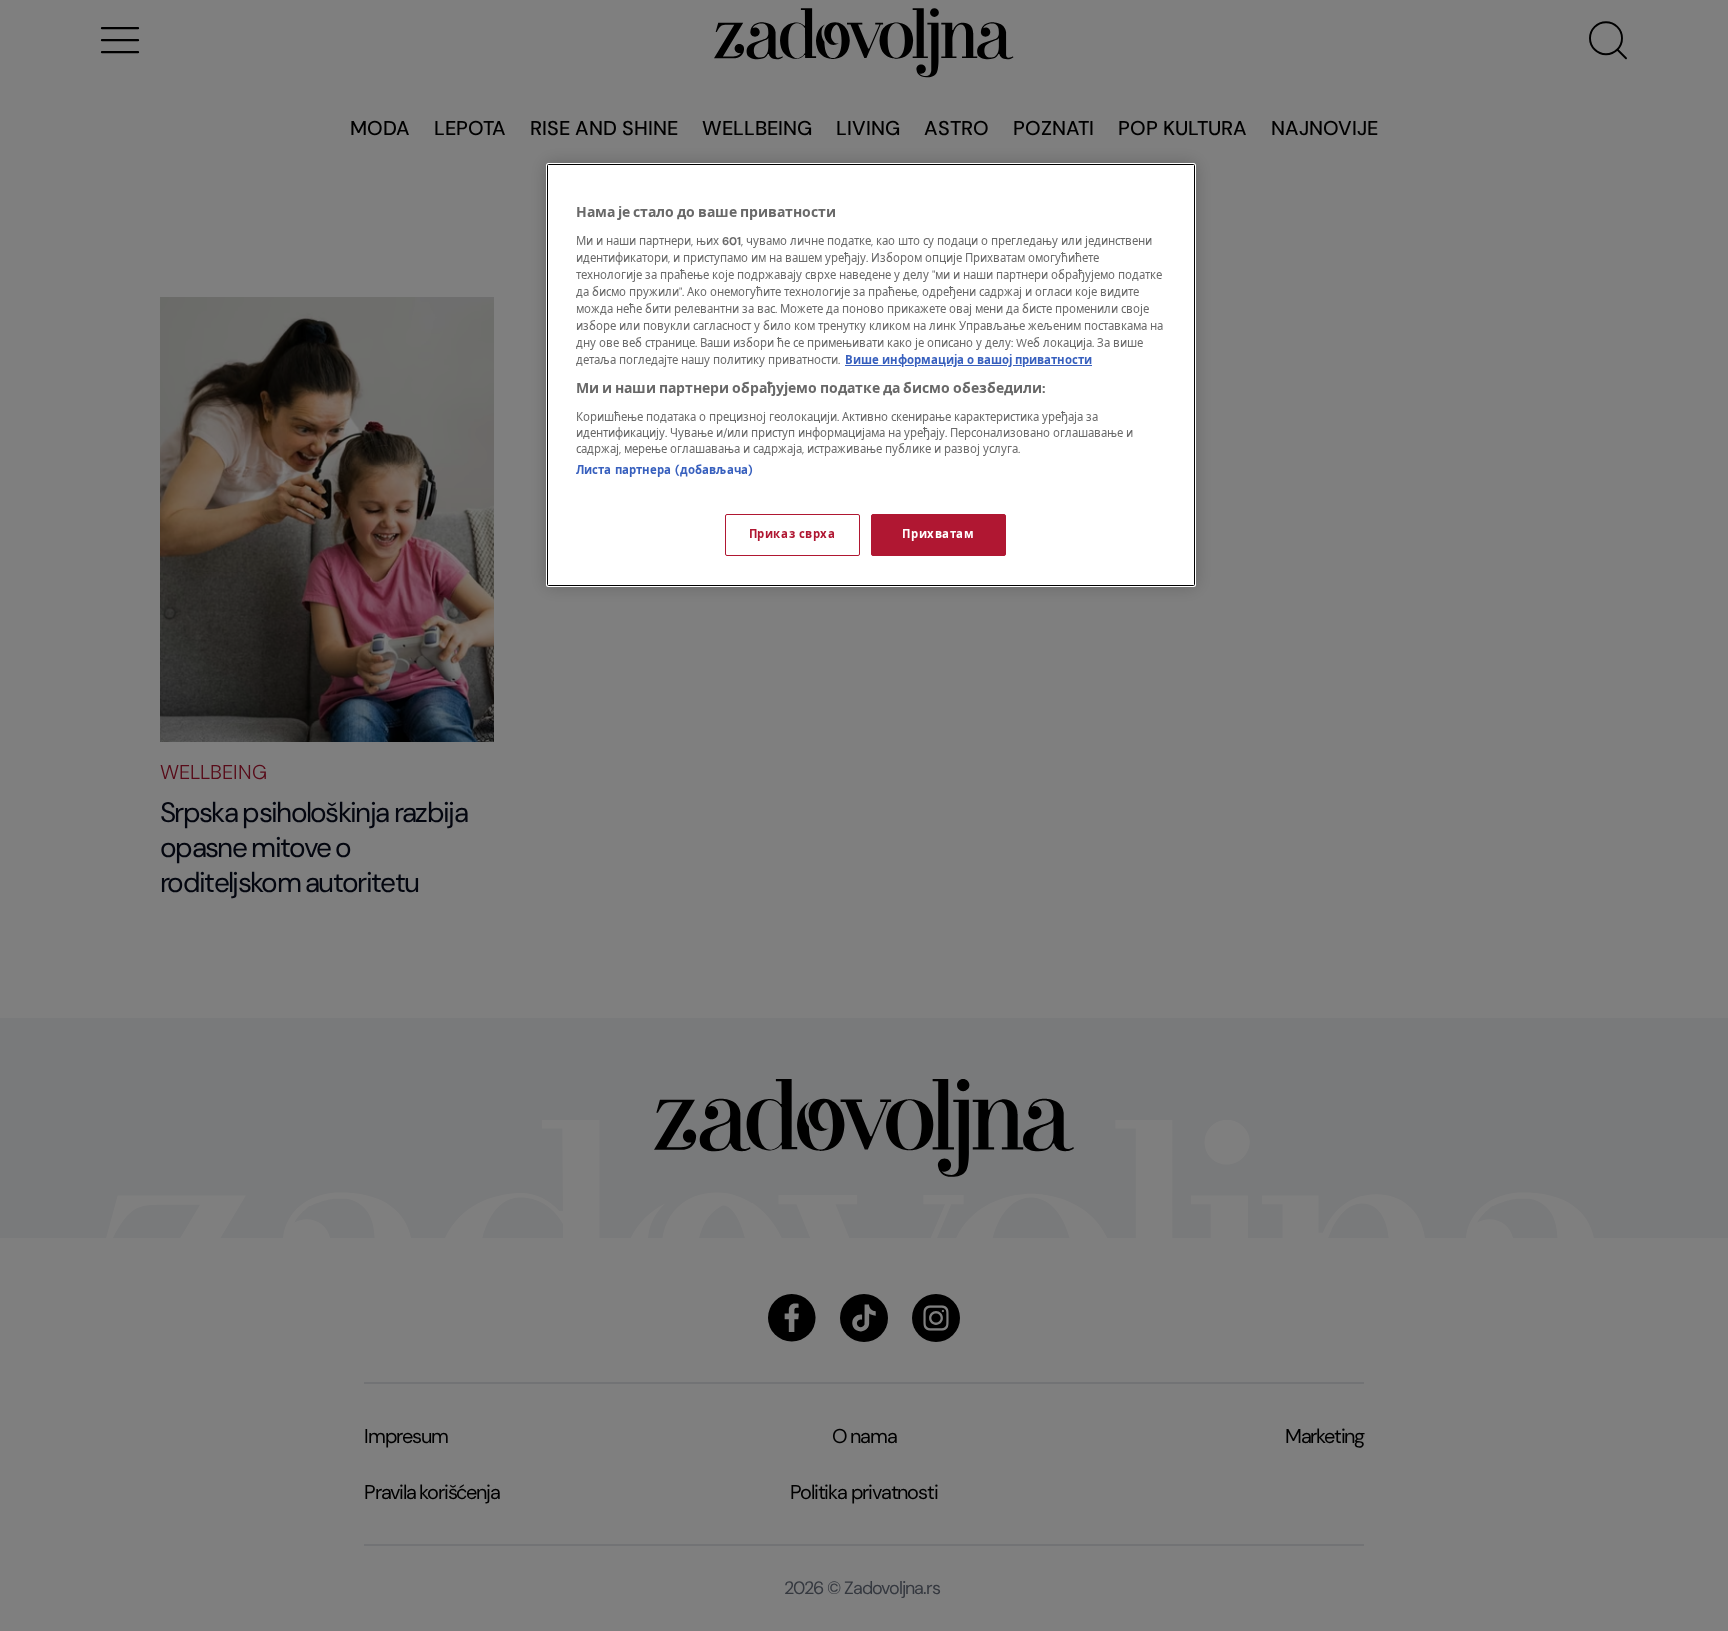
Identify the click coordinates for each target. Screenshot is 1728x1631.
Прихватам (938, 534)
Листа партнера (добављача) (664, 470)
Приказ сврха (792, 534)
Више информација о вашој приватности (968, 360)
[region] (871, 375)
